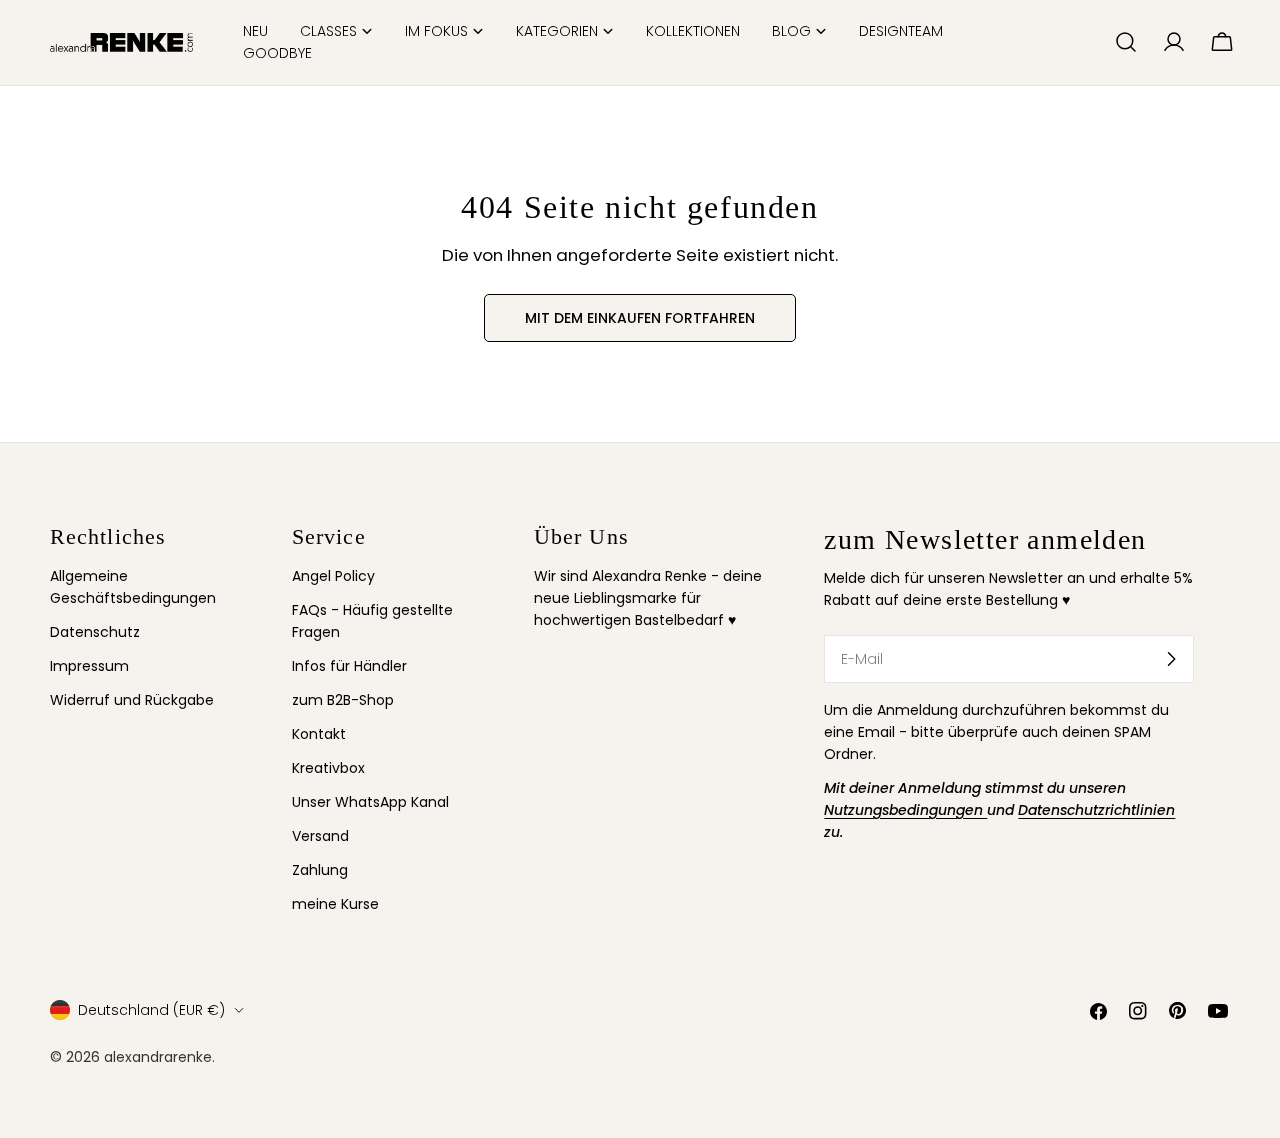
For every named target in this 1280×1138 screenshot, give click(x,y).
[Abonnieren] (1171, 659)
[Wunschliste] (1091, 42)
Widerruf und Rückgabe (132, 700)
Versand (320, 836)
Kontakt (319, 734)
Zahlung (320, 870)
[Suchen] (1126, 42)
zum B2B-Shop (343, 700)
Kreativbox (328, 768)
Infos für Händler (349, 666)
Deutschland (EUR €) (151, 1010)
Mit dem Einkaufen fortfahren (640, 318)
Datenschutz (95, 632)
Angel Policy (333, 576)
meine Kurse (335, 904)
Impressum (89, 666)
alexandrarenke (158, 1057)
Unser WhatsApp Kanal (370, 802)
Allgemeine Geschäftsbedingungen (133, 587)
